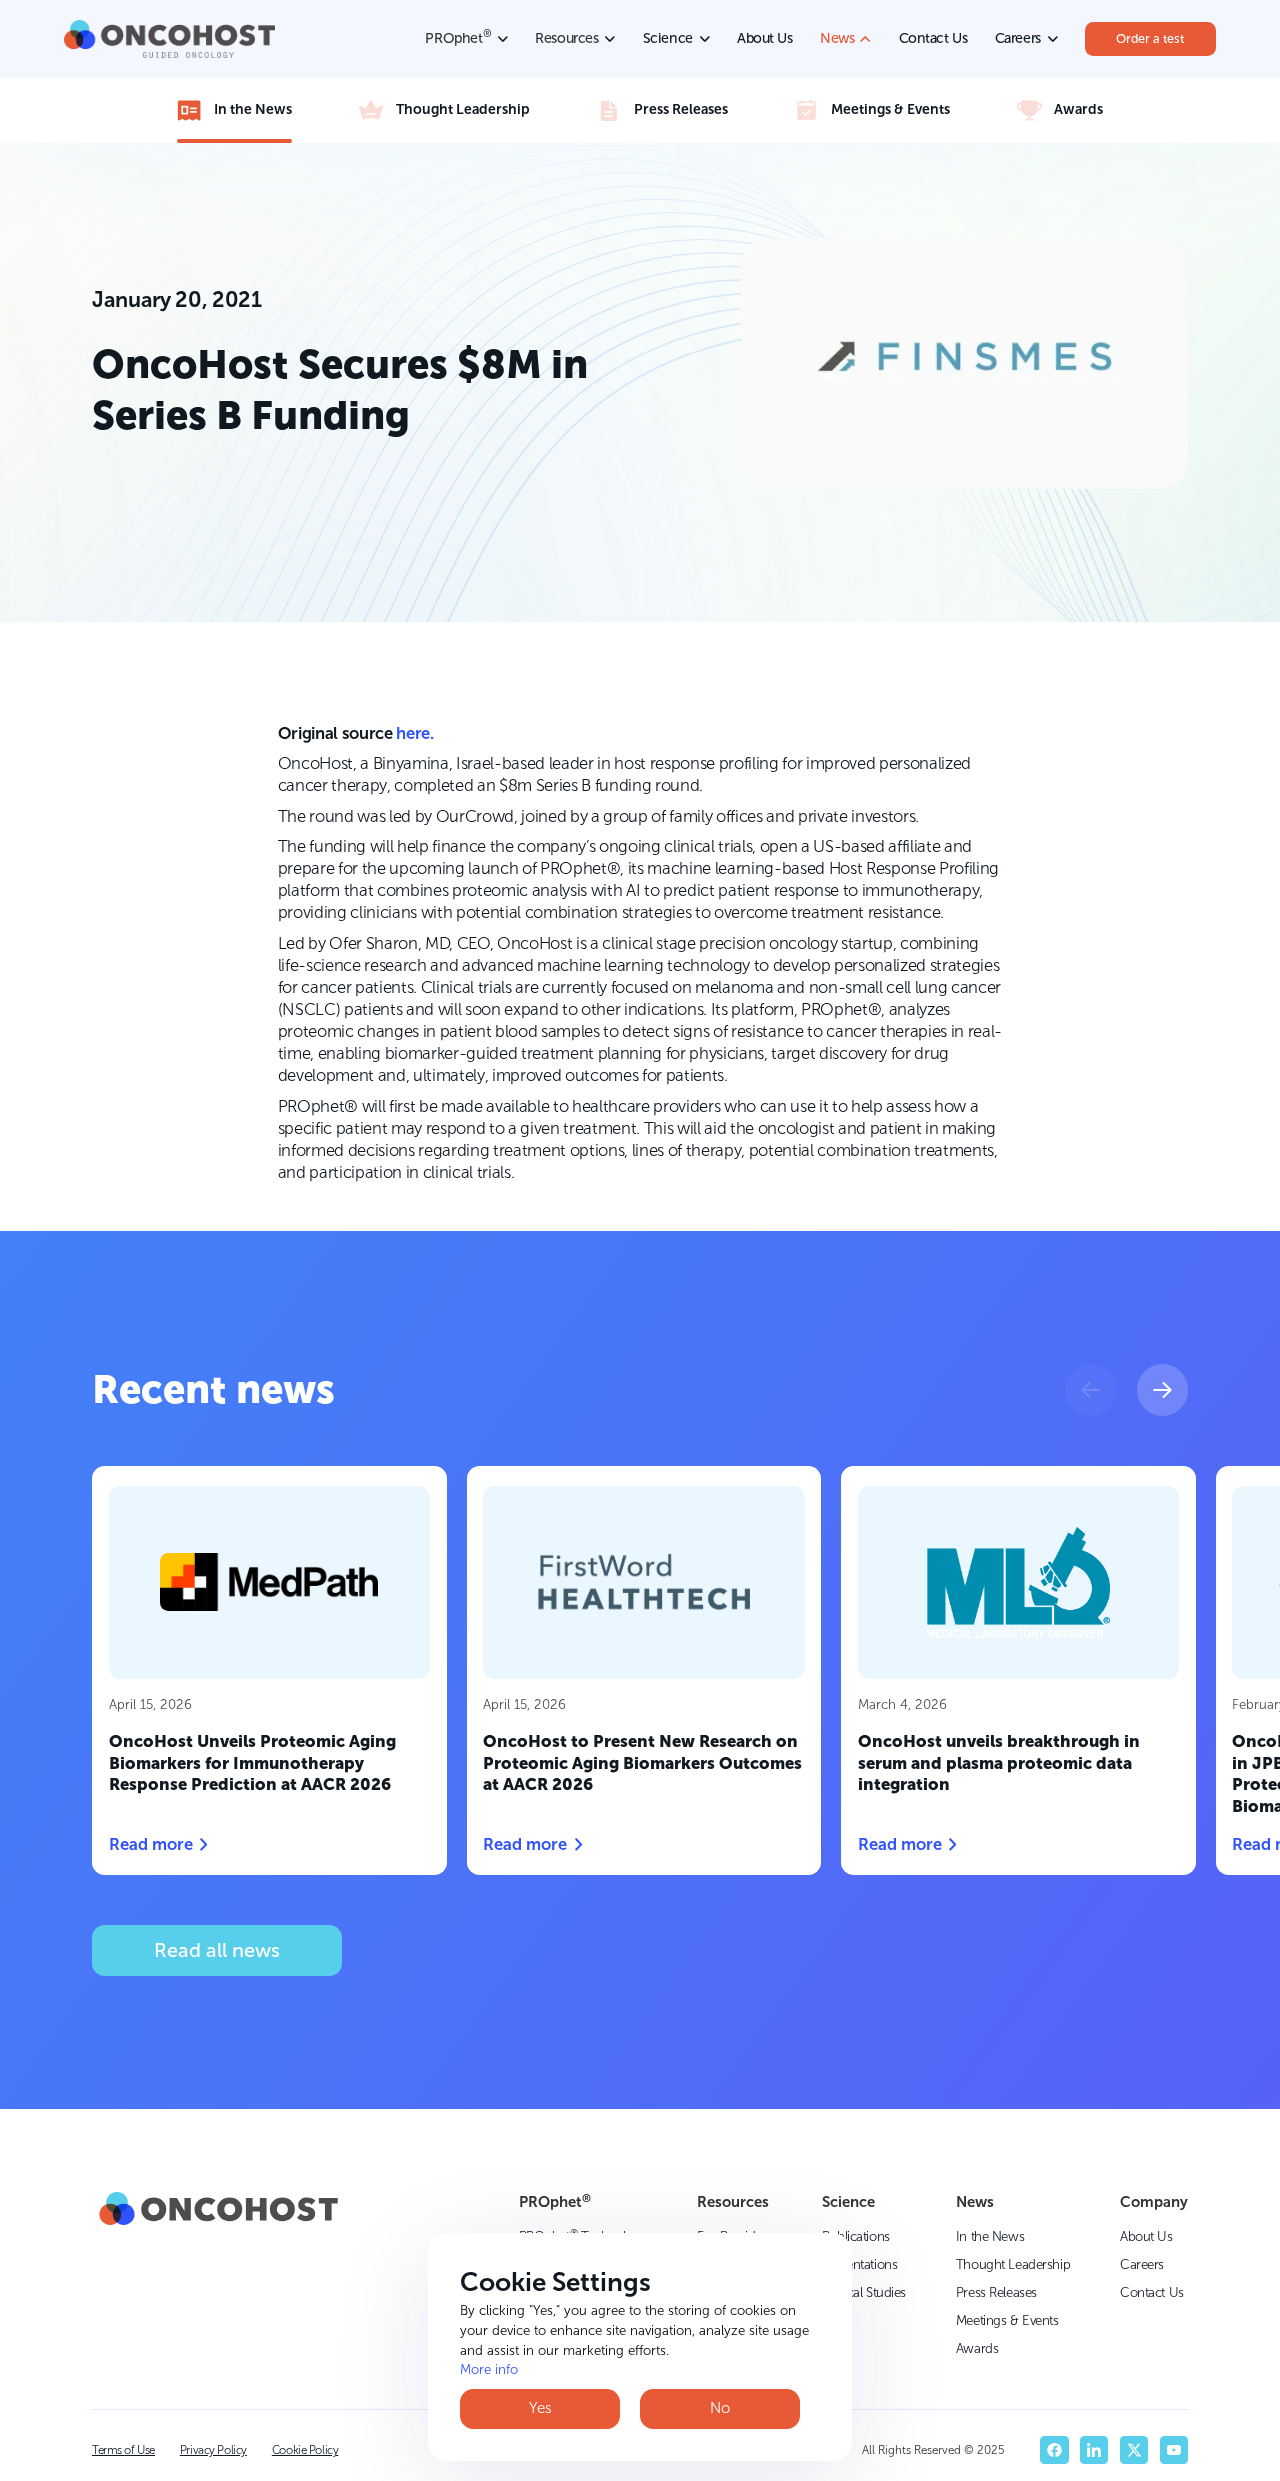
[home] (169, 39)
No (720, 2408)
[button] (1090, 1389)
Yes (540, 2408)
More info (489, 2369)
